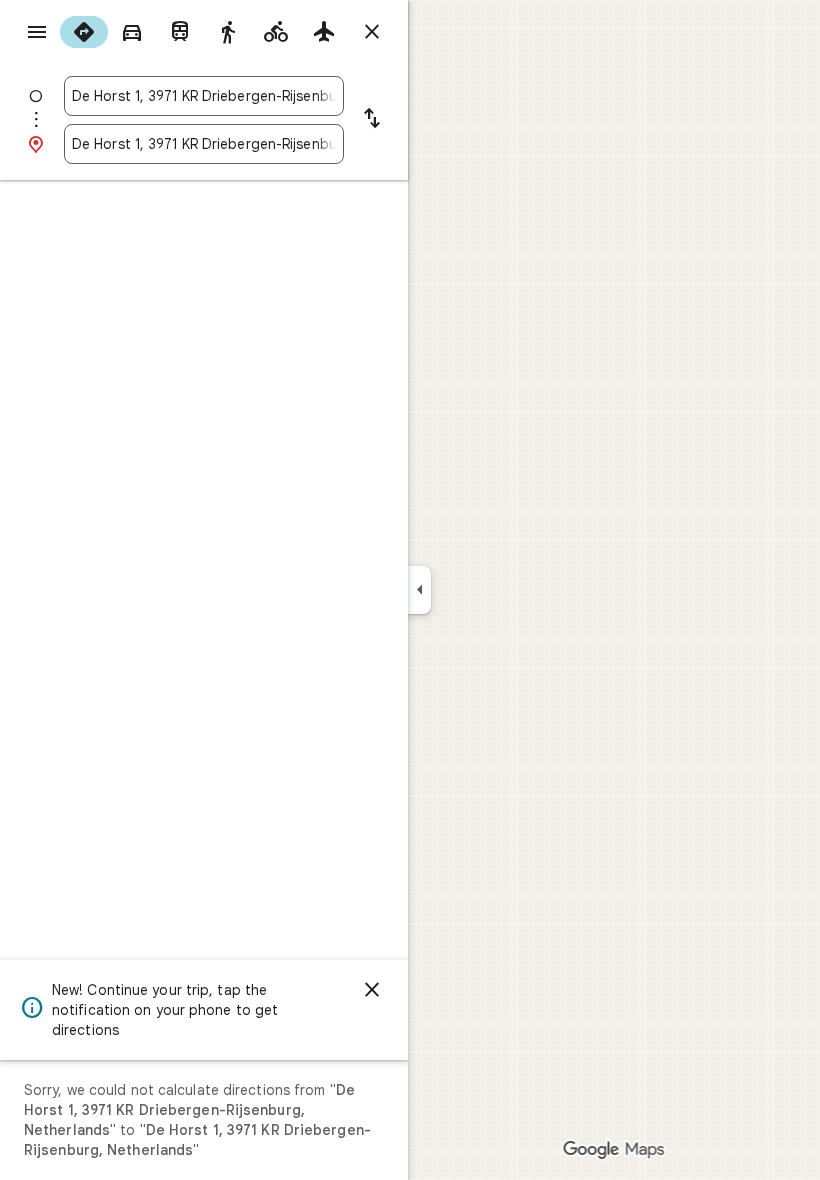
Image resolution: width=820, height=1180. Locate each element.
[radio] (84, 32)
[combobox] (204, 96)
